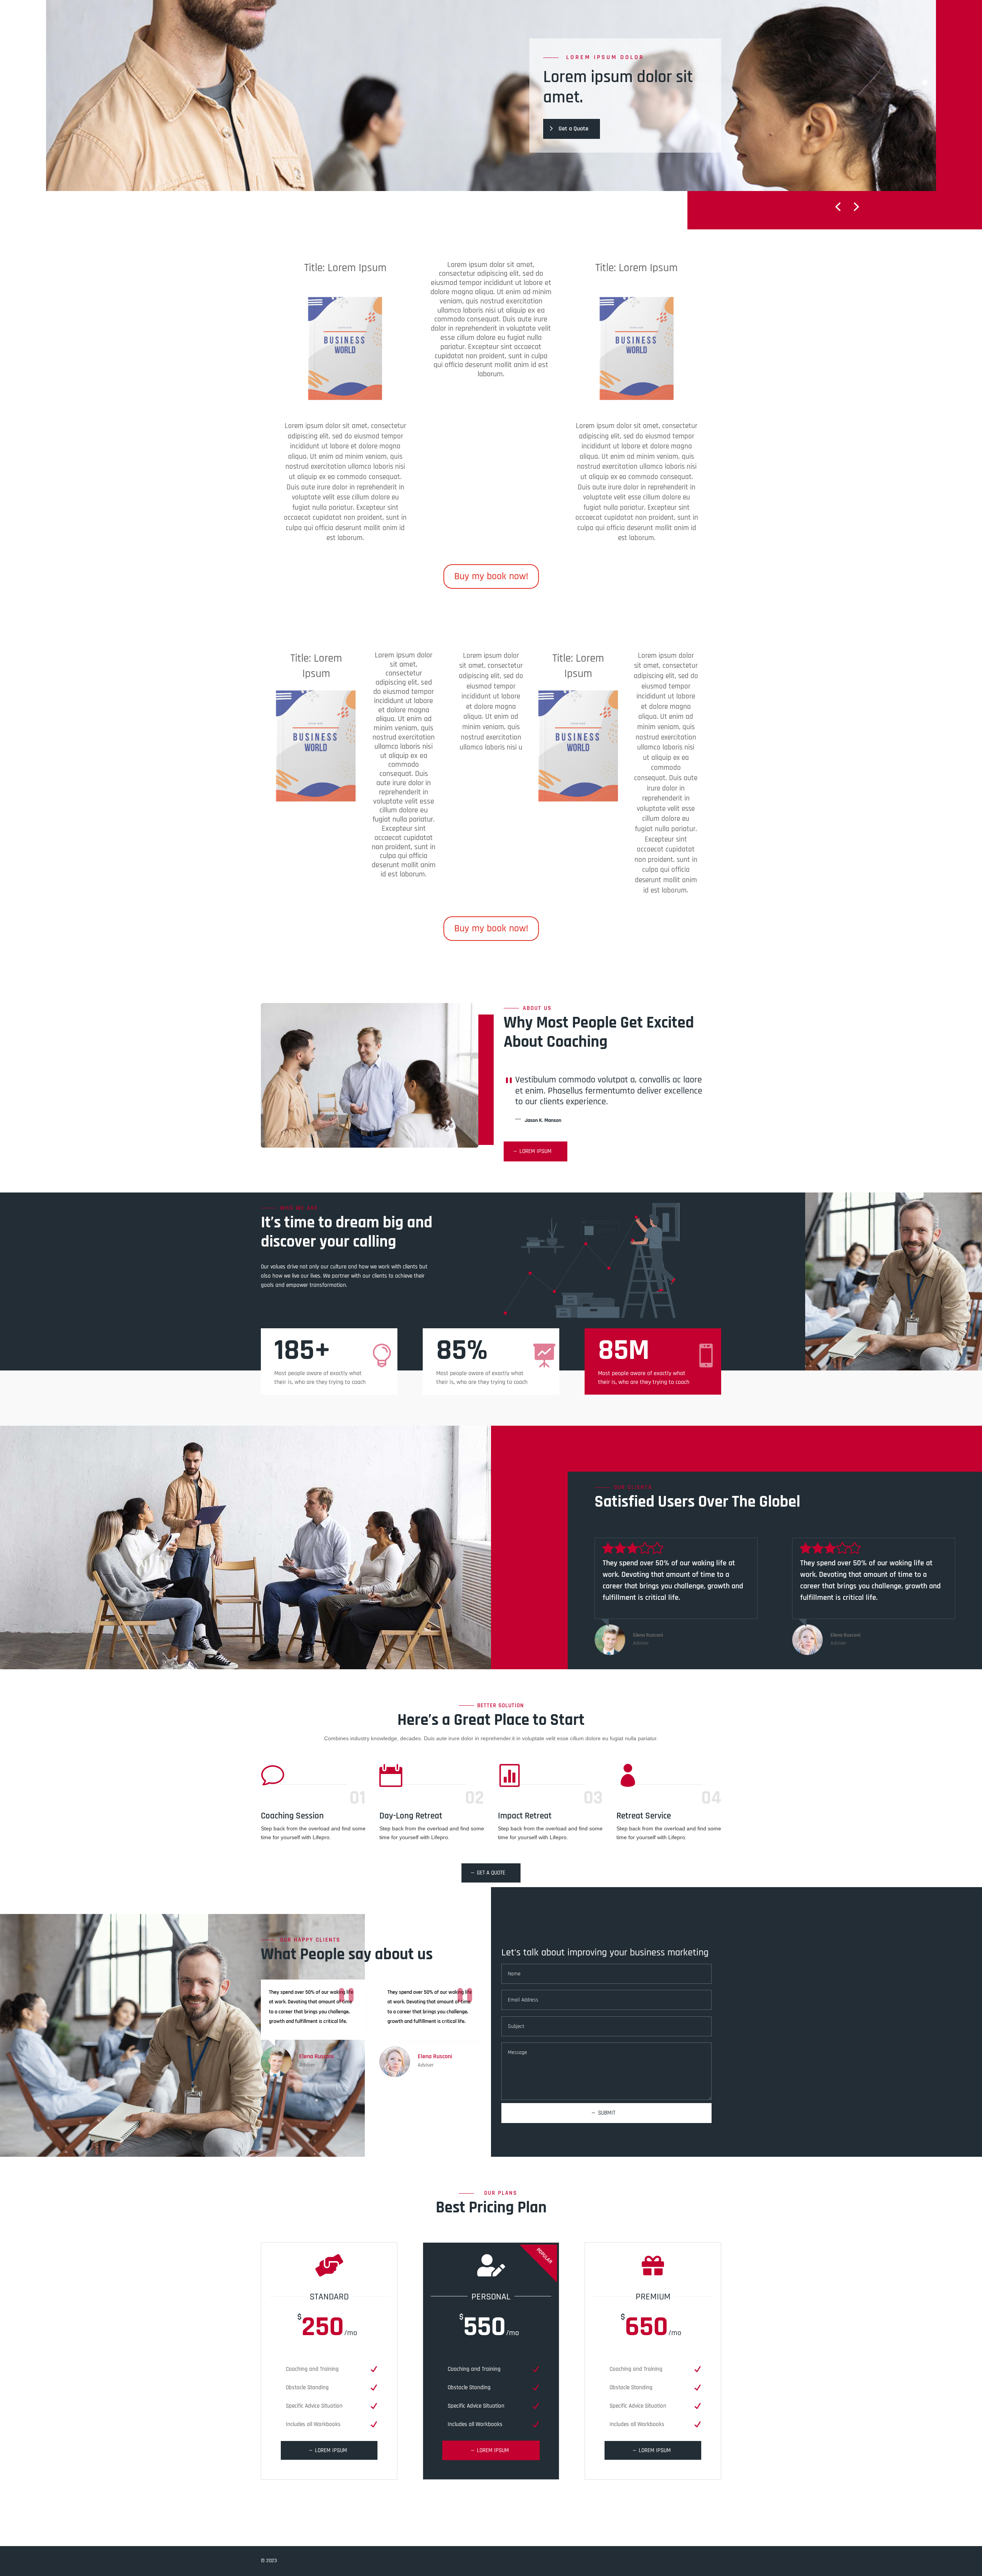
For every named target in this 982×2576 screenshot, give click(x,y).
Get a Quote (573, 129)
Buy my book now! (491, 576)
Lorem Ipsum (535, 1151)
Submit (607, 2113)
